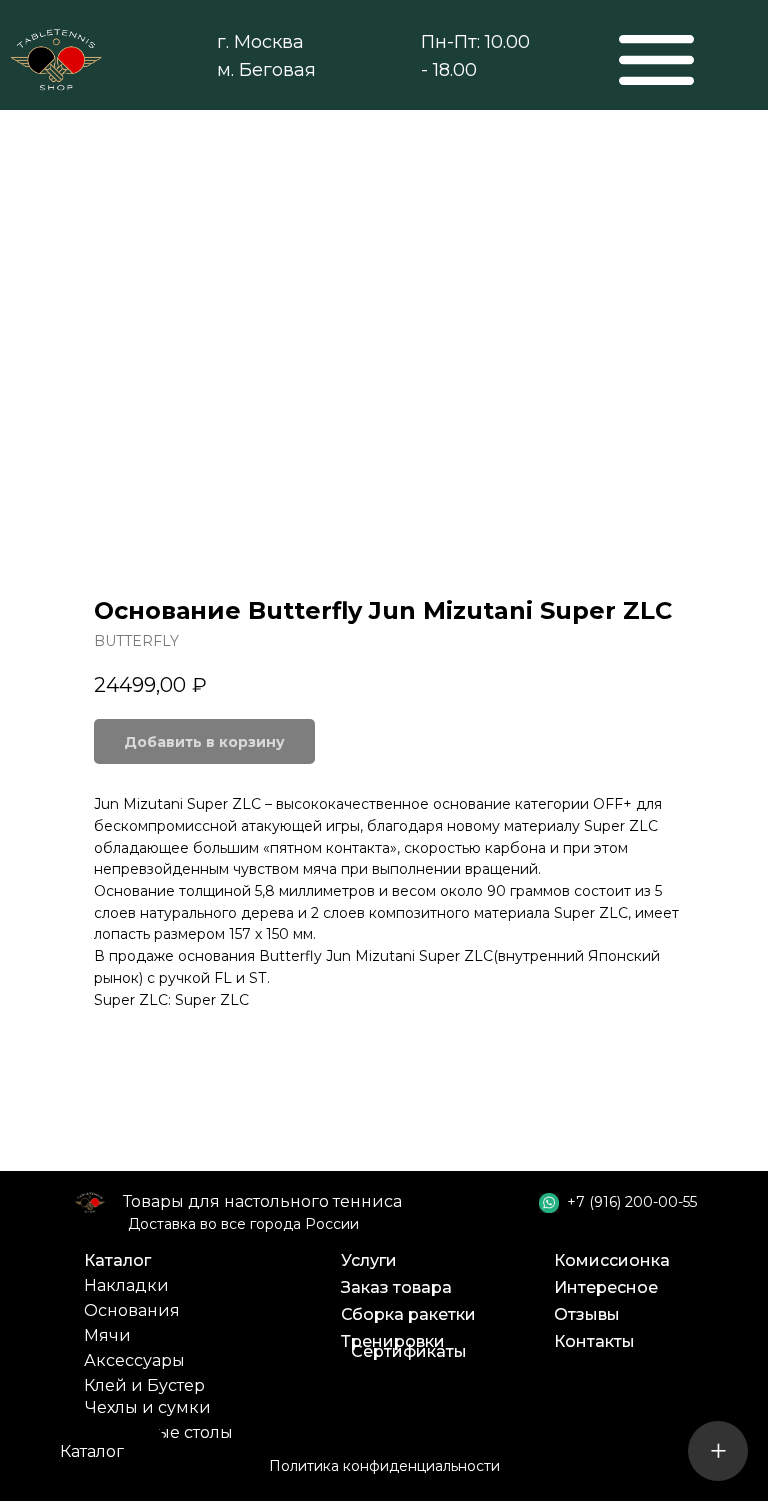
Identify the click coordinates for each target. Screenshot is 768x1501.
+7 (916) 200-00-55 (632, 1202)
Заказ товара (396, 1287)
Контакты (594, 1341)
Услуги (369, 1260)
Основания (132, 1310)
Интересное (606, 1287)
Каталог (117, 1260)
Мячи (107, 1335)
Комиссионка (612, 1260)
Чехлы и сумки (148, 1407)
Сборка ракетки (408, 1314)
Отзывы (587, 1314)
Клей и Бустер (144, 1385)
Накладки (126, 1285)
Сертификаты (409, 1351)
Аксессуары (134, 1360)
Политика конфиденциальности (384, 1466)
